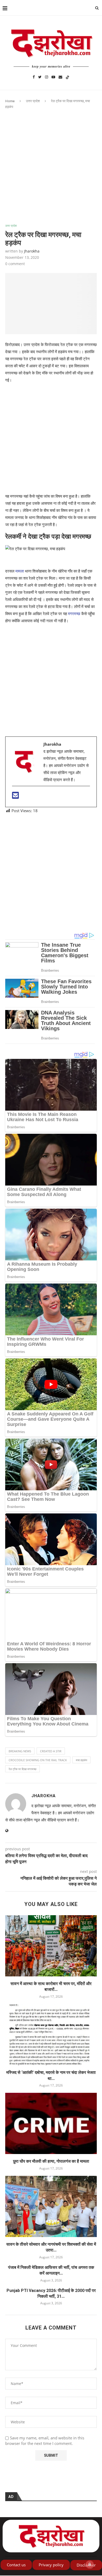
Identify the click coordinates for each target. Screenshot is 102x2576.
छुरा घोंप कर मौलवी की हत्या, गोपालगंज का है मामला (51, 2161)
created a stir (51, 1751)
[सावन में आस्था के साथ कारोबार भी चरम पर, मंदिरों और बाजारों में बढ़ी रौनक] (51, 1946)
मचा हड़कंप (81, 1760)
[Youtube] (53, 77)
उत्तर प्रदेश (33, 101)
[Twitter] (40, 77)
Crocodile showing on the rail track (38, 1760)
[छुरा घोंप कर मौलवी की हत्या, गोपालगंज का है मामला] (51, 2123)
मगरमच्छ (74, 614)
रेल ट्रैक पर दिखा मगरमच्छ (22, 1769)
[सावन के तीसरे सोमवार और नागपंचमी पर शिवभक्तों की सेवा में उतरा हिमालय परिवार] (51, 2206)
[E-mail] (15, 797)
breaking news (20, 1751)
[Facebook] (34, 77)
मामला (20, 571)
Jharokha (32, 251)
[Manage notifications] (90, 2564)
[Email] (60, 77)
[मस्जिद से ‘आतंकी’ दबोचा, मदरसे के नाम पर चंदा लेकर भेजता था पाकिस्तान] (51, 2035)
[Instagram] (47, 77)
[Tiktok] (67, 77)
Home (10, 101)
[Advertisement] (51, 171)
